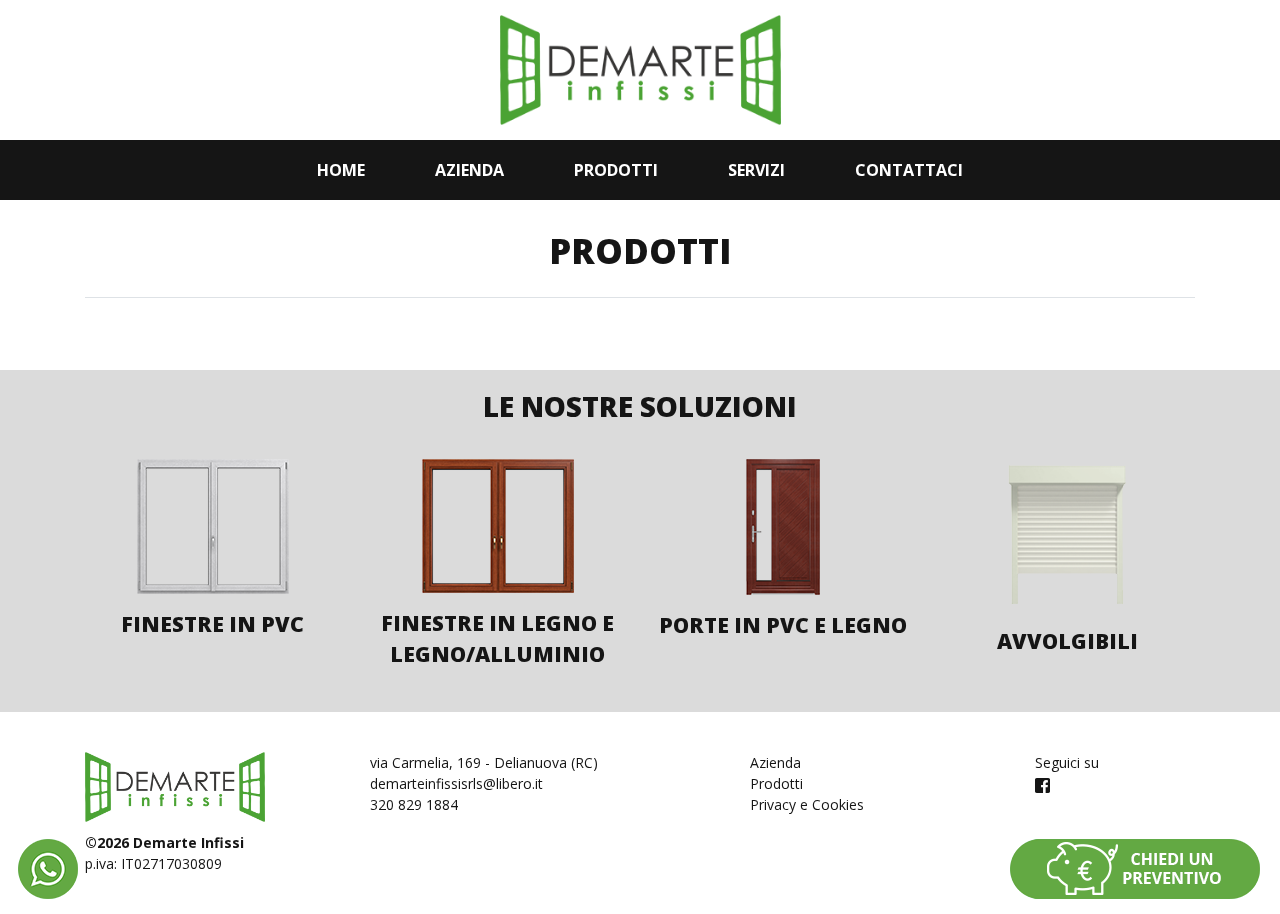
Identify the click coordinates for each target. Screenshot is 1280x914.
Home (341, 170)
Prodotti (616, 170)
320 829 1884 (414, 804)
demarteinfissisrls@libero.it (456, 783)
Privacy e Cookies (807, 804)
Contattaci (909, 170)
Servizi (756, 170)
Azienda (469, 170)
